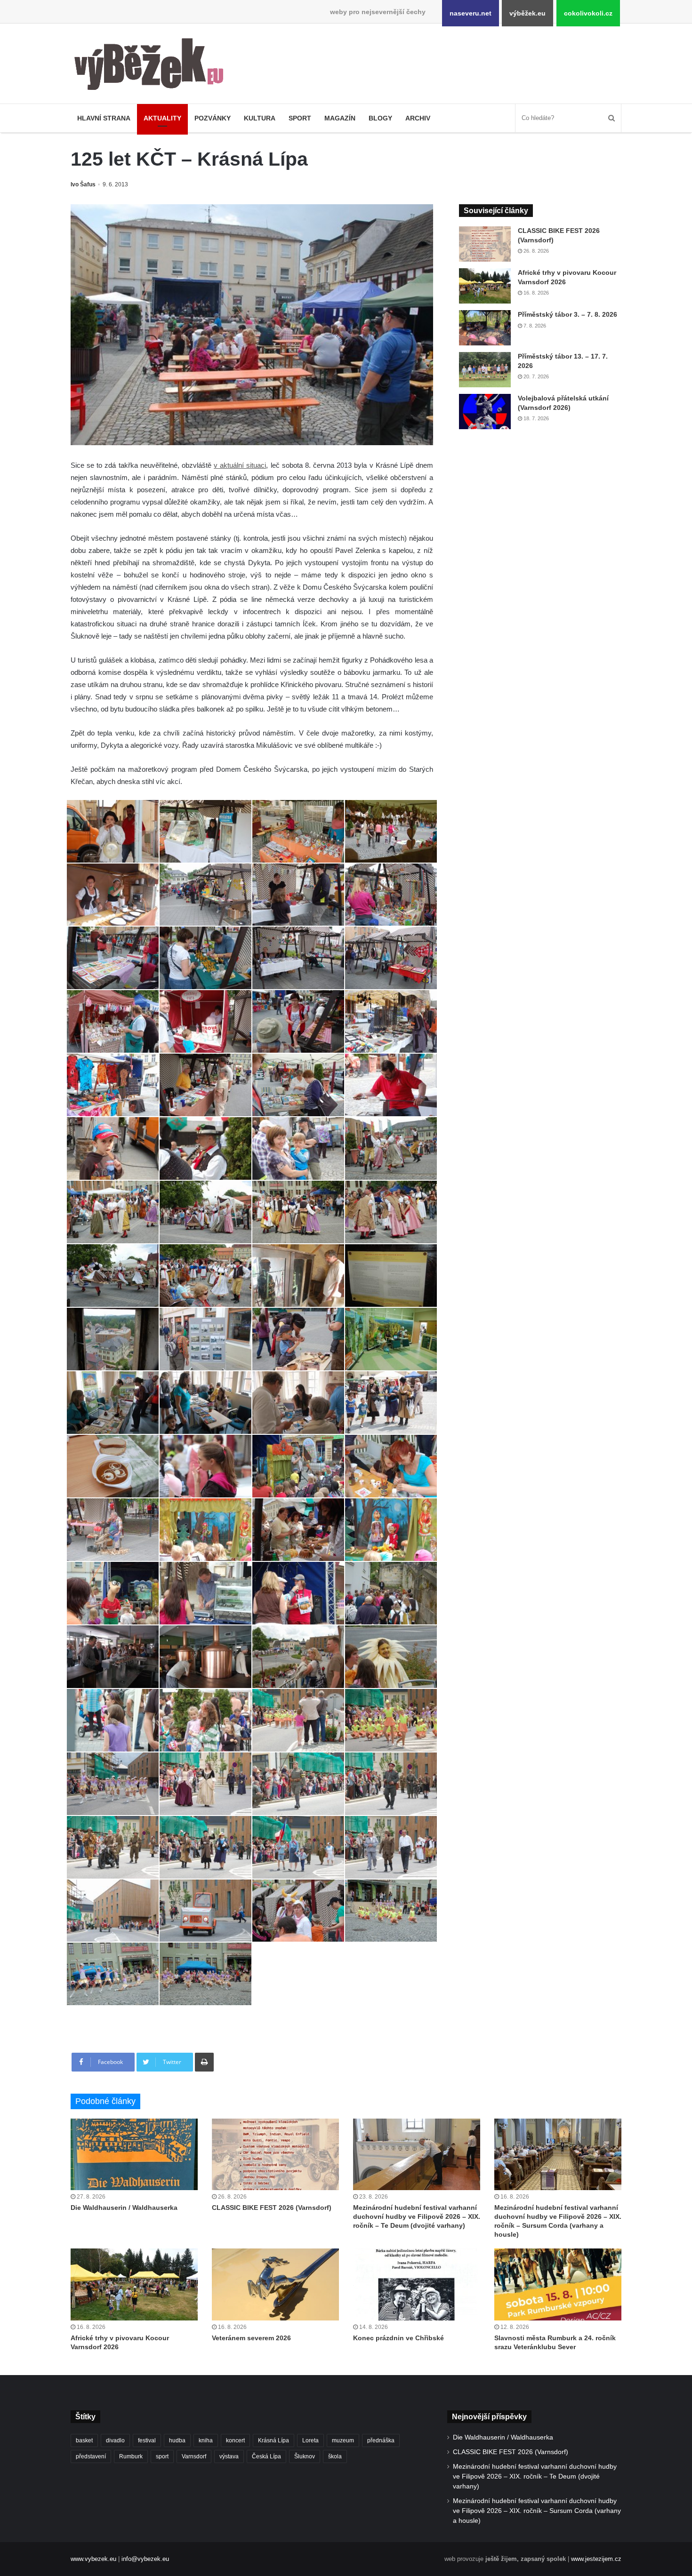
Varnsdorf (194, 2456)
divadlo (115, 2440)
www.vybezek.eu (93, 2559)
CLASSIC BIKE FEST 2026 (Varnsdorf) (272, 2208)
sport (162, 2456)
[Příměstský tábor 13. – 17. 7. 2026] (485, 370)
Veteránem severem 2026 (251, 2338)
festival (147, 2440)
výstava (229, 2456)
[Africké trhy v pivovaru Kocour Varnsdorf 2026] (485, 286)
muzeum (343, 2440)
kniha (206, 2440)
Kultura (260, 118)
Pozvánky (213, 118)
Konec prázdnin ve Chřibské (398, 2338)
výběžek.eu (527, 13)
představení (91, 2456)
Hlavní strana (104, 118)
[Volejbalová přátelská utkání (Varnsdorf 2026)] (485, 412)
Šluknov (305, 2456)
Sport (300, 118)
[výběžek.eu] (153, 66)
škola (335, 2456)
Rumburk (131, 2456)
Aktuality (162, 118)
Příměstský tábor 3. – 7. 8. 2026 (567, 314)
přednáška (381, 2440)
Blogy (380, 118)
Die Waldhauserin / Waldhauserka (124, 2208)
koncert (235, 2440)
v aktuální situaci (240, 465)
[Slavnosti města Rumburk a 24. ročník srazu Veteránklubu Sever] (558, 2284)
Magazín (340, 118)
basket (84, 2440)
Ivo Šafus (83, 184)
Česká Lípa (266, 2456)
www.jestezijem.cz (596, 2559)
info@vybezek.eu (145, 2559)
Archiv (418, 118)
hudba (177, 2440)
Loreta (310, 2440)
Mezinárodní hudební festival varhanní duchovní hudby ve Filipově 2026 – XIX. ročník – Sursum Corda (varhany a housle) (537, 2511)
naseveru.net (471, 13)
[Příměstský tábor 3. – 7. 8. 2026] (485, 328)
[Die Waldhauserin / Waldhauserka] (134, 2154)
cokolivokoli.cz (588, 13)
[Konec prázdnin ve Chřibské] (417, 2284)
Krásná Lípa (274, 2440)
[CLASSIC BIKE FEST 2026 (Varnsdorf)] (485, 244)
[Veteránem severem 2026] (275, 2284)
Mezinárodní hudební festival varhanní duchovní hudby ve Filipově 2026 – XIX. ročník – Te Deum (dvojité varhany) (417, 2216)
